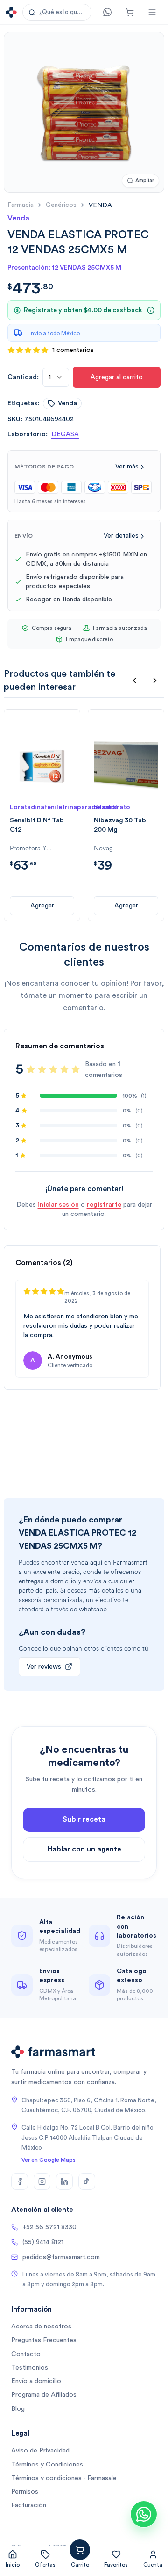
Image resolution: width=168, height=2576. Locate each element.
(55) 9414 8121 (43, 2242)
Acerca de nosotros (41, 2327)
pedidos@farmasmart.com (61, 2257)
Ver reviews (44, 1667)
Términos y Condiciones (47, 2465)
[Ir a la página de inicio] (11, 12)
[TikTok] (87, 2181)
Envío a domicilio (36, 2381)
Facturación (29, 2505)
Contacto (26, 2354)
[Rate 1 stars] (31, 1069)
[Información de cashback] (151, 310)
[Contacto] (107, 12)
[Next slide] (155, 681)
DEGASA (65, 434)
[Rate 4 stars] (64, 1069)
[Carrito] (130, 12)
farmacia (21, 205)
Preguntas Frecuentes (44, 2340)
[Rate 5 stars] (76, 1069)
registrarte (104, 1205)
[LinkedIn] (64, 2181)
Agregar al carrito (117, 377)
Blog (18, 2409)
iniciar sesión (58, 1205)
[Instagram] (42, 2181)
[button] (57, 12)
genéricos (61, 205)
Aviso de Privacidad (40, 2451)
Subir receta (84, 1819)
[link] (100, 205)
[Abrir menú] (152, 12)
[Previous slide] (134, 681)
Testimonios (30, 2368)
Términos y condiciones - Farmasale (64, 2478)
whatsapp (93, 1609)
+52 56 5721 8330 (49, 2227)
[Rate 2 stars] (42, 1069)
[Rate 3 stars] (53, 1069)
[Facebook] (20, 2181)
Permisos (25, 2492)
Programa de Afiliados (44, 2395)
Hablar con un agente (84, 1849)
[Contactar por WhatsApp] (144, 2514)
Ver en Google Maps (49, 2160)
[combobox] (56, 377)
